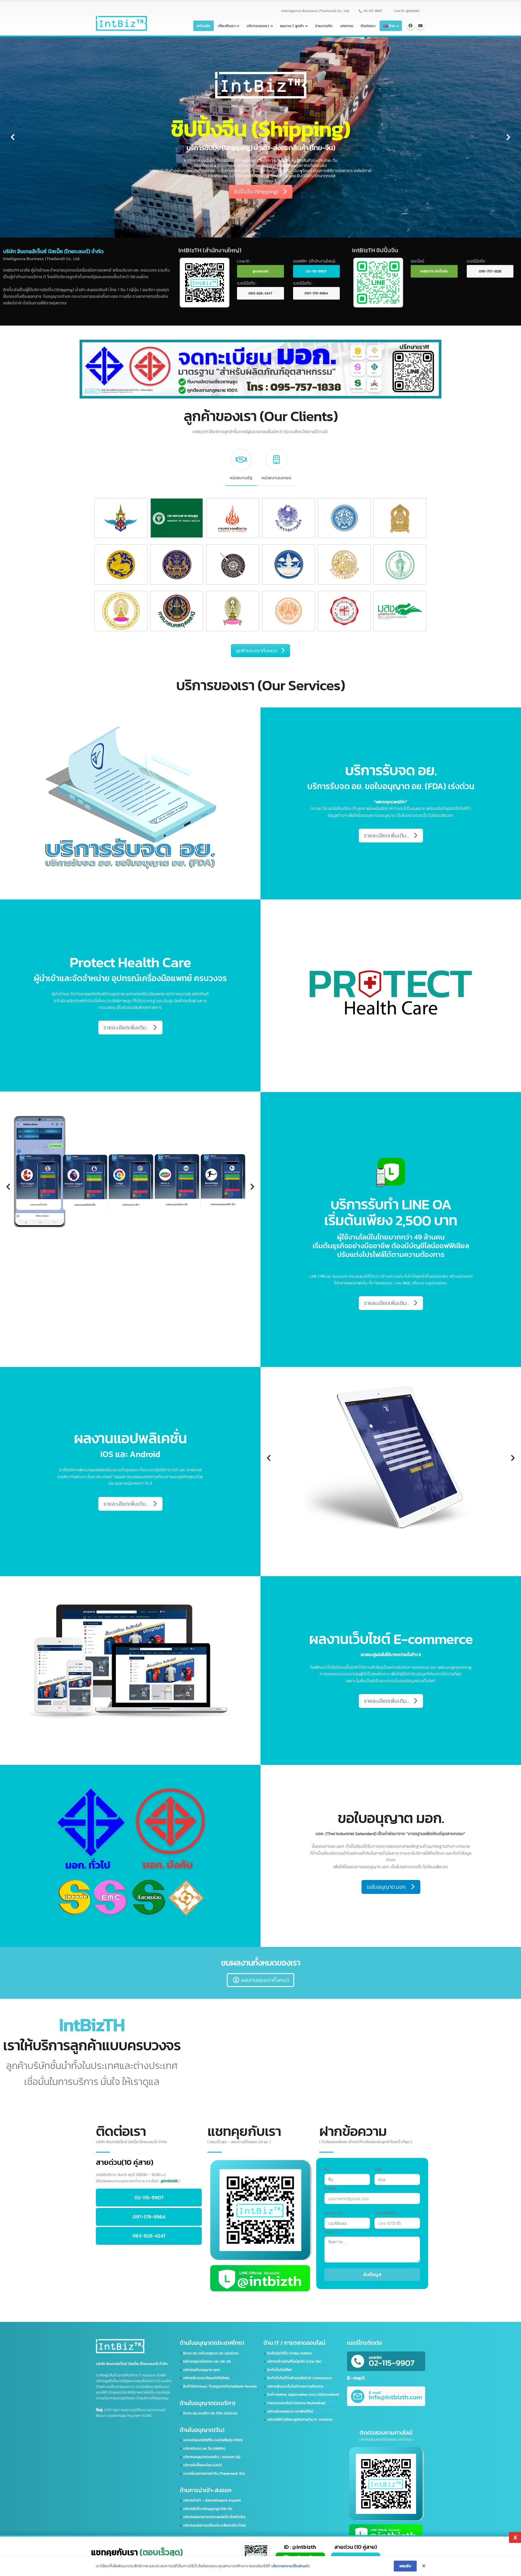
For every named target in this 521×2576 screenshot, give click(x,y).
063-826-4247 (260, 293)
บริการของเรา (258, 26)
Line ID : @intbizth (407, 11)
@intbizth (260, 271)
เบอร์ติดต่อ (333, 2213)
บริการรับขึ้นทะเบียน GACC (203, 2465)
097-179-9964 (316, 293)
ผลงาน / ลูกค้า (292, 26)
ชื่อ (327, 2169)
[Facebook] (411, 26)
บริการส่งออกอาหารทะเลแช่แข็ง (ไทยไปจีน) (214, 2517)
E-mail (330, 2188)
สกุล (378, 2169)
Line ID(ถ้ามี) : (386, 2213)
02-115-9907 (373, 11)
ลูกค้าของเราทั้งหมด (256, 650)
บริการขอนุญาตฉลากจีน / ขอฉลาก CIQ (212, 2457)
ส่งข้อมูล (372, 2274)
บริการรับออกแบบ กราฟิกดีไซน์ (290, 2411)
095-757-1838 (490, 271)
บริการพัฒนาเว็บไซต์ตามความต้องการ (295, 2386)
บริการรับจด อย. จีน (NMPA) (204, 2448)
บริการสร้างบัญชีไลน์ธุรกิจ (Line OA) (294, 2361)
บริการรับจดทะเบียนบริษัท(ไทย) (206, 2378)
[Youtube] (420, 26)
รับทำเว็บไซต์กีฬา (279, 2370)
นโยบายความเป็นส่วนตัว (290, 2566)
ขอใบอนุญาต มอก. (387, 1887)
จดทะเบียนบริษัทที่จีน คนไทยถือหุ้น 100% (213, 2440)
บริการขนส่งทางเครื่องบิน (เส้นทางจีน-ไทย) (214, 2525)
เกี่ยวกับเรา (227, 26)
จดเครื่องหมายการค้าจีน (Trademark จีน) (214, 2474)
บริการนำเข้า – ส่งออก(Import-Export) (212, 2500)
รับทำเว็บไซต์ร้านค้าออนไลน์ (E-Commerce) (299, 2378)
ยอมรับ (405, 2566)
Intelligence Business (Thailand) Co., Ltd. (315, 11)
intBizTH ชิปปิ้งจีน (434, 271)
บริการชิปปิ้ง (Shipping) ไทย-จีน (208, 2509)
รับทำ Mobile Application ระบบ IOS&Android (303, 2395)
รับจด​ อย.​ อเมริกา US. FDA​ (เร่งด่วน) (210, 2413)
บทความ (347, 26)
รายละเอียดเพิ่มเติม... (281, 138)
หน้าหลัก (204, 26)
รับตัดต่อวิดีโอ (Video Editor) (289, 2353)
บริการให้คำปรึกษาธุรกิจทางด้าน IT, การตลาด (300, 2420)
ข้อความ (331, 2232)
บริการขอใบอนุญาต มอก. (202, 2370)
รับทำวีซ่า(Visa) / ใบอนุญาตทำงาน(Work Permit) (220, 2386)
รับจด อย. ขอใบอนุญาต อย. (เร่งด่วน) (211, 2353)
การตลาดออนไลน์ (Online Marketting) (296, 2403)
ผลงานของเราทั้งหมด (265, 1980)
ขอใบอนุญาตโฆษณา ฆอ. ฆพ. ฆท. (207, 2361)
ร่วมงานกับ (324, 26)
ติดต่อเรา (368, 26)
